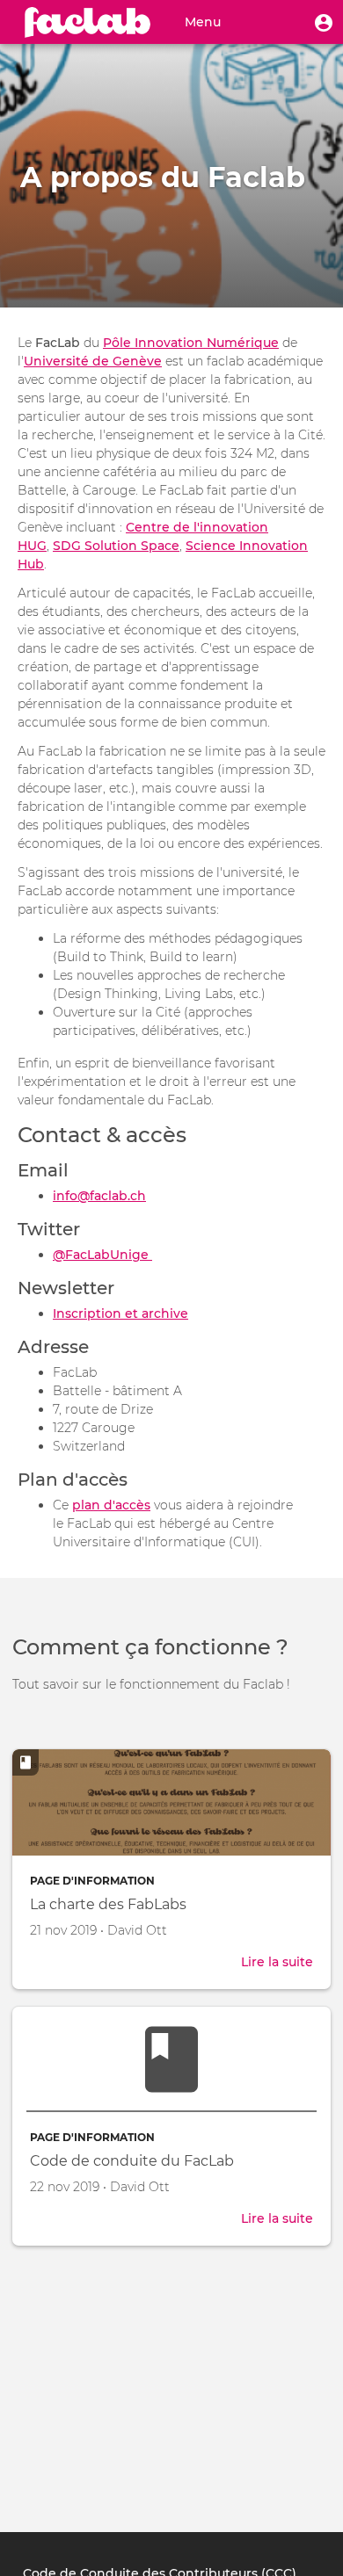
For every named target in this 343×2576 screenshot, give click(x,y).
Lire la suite (277, 1963)
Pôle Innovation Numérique (191, 343)
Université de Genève (93, 361)
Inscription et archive (120, 1313)
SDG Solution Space (116, 546)
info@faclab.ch (99, 1196)
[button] (324, 22)
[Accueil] (88, 22)
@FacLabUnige (102, 1255)
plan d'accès (111, 1505)
